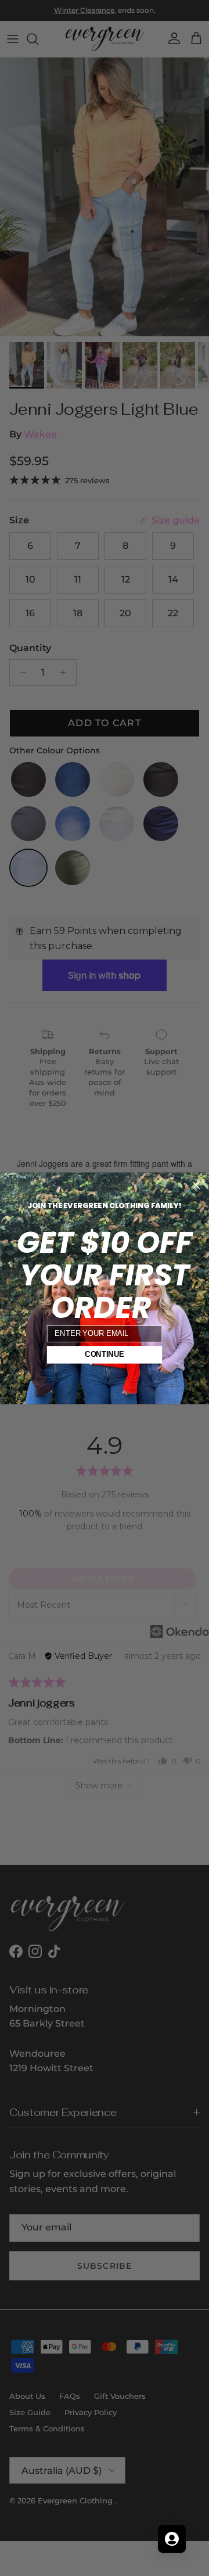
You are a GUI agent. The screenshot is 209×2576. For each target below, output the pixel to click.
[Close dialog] (196, 1185)
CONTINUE (105, 1355)
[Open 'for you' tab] (172, 2539)
